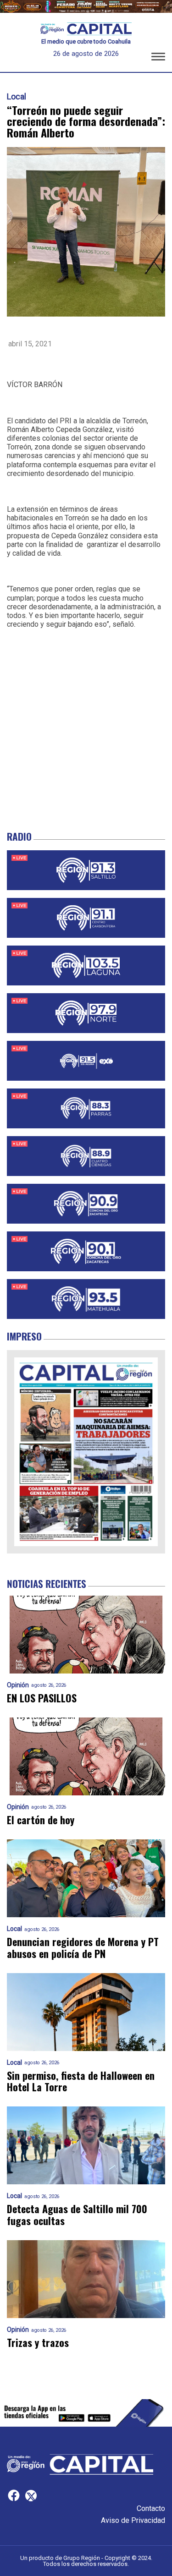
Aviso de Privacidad (133, 2520)
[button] (158, 58)
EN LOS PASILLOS (42, 1698)
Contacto (151, 2508)
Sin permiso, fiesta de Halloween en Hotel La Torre (81, 2081)
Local (17, 97)
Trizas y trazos (38, 2343)
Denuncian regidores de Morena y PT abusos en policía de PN (83, 1948)
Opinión (18, 1685)
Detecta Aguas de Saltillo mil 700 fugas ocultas (77, 2215)
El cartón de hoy (41, 1820)
